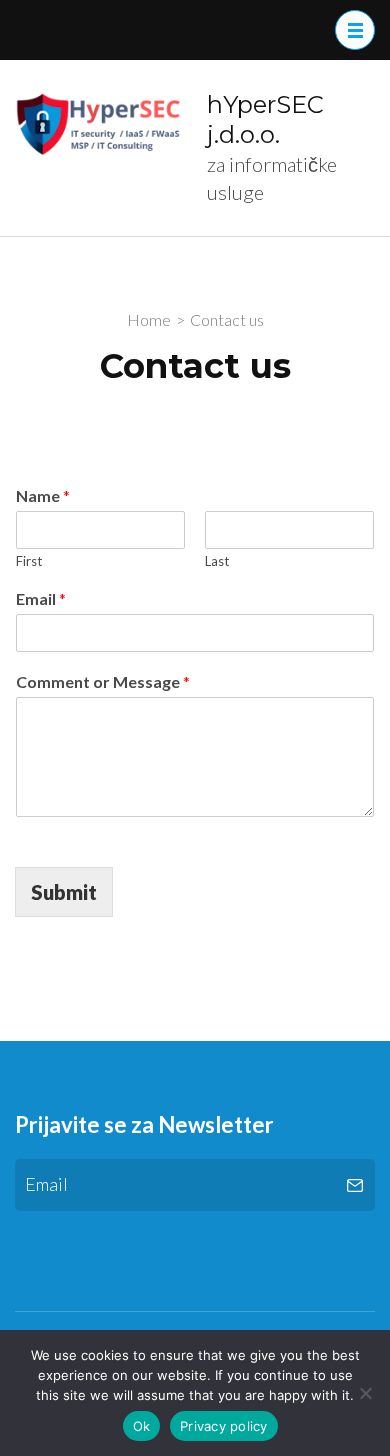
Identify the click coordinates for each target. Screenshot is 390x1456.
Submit (64, 892)
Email (41, 598)
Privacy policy (224, 1426)
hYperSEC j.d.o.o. (265, 119)
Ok (142, 1426)
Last (217, 561)
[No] (365, 1393)
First (29, 561)
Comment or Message (103, 681)
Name (43, 495)
